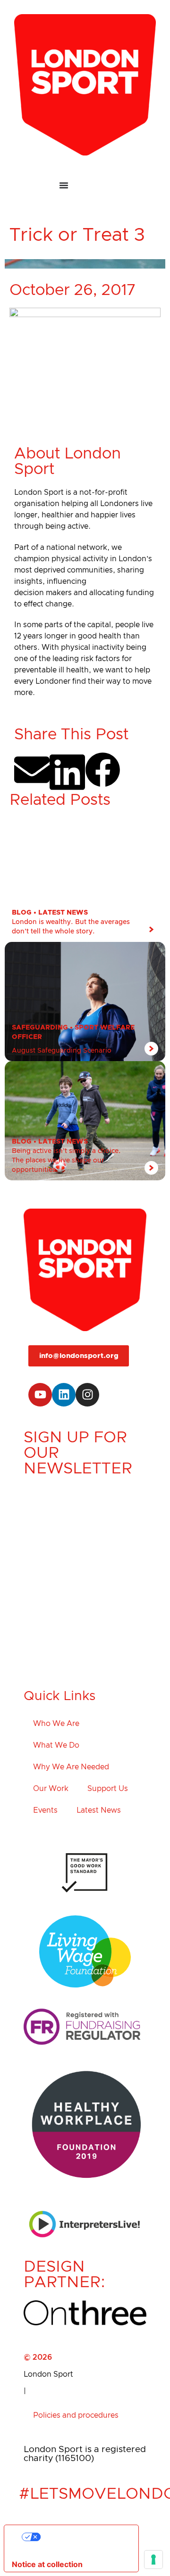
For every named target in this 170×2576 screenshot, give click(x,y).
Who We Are (56, 1724)
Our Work (51, 1789)
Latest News (63, 913)
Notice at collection (47, 2564)
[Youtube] (40, 1395)
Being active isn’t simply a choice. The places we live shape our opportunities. (66, 1161)
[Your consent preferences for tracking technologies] (153, 2560)
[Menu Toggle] (85, 185)
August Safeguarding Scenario (62, 1051)
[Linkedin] (64, 1395)
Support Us (108, 1789)
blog (22, 913)
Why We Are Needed (71, 1767)
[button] (32, 770)
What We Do (56, 1745)
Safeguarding (40, 1028)
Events (45, 1810)
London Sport (48, 2374)
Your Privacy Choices (81, 2537)
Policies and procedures (76, 2415)
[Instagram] (87, 1395)
